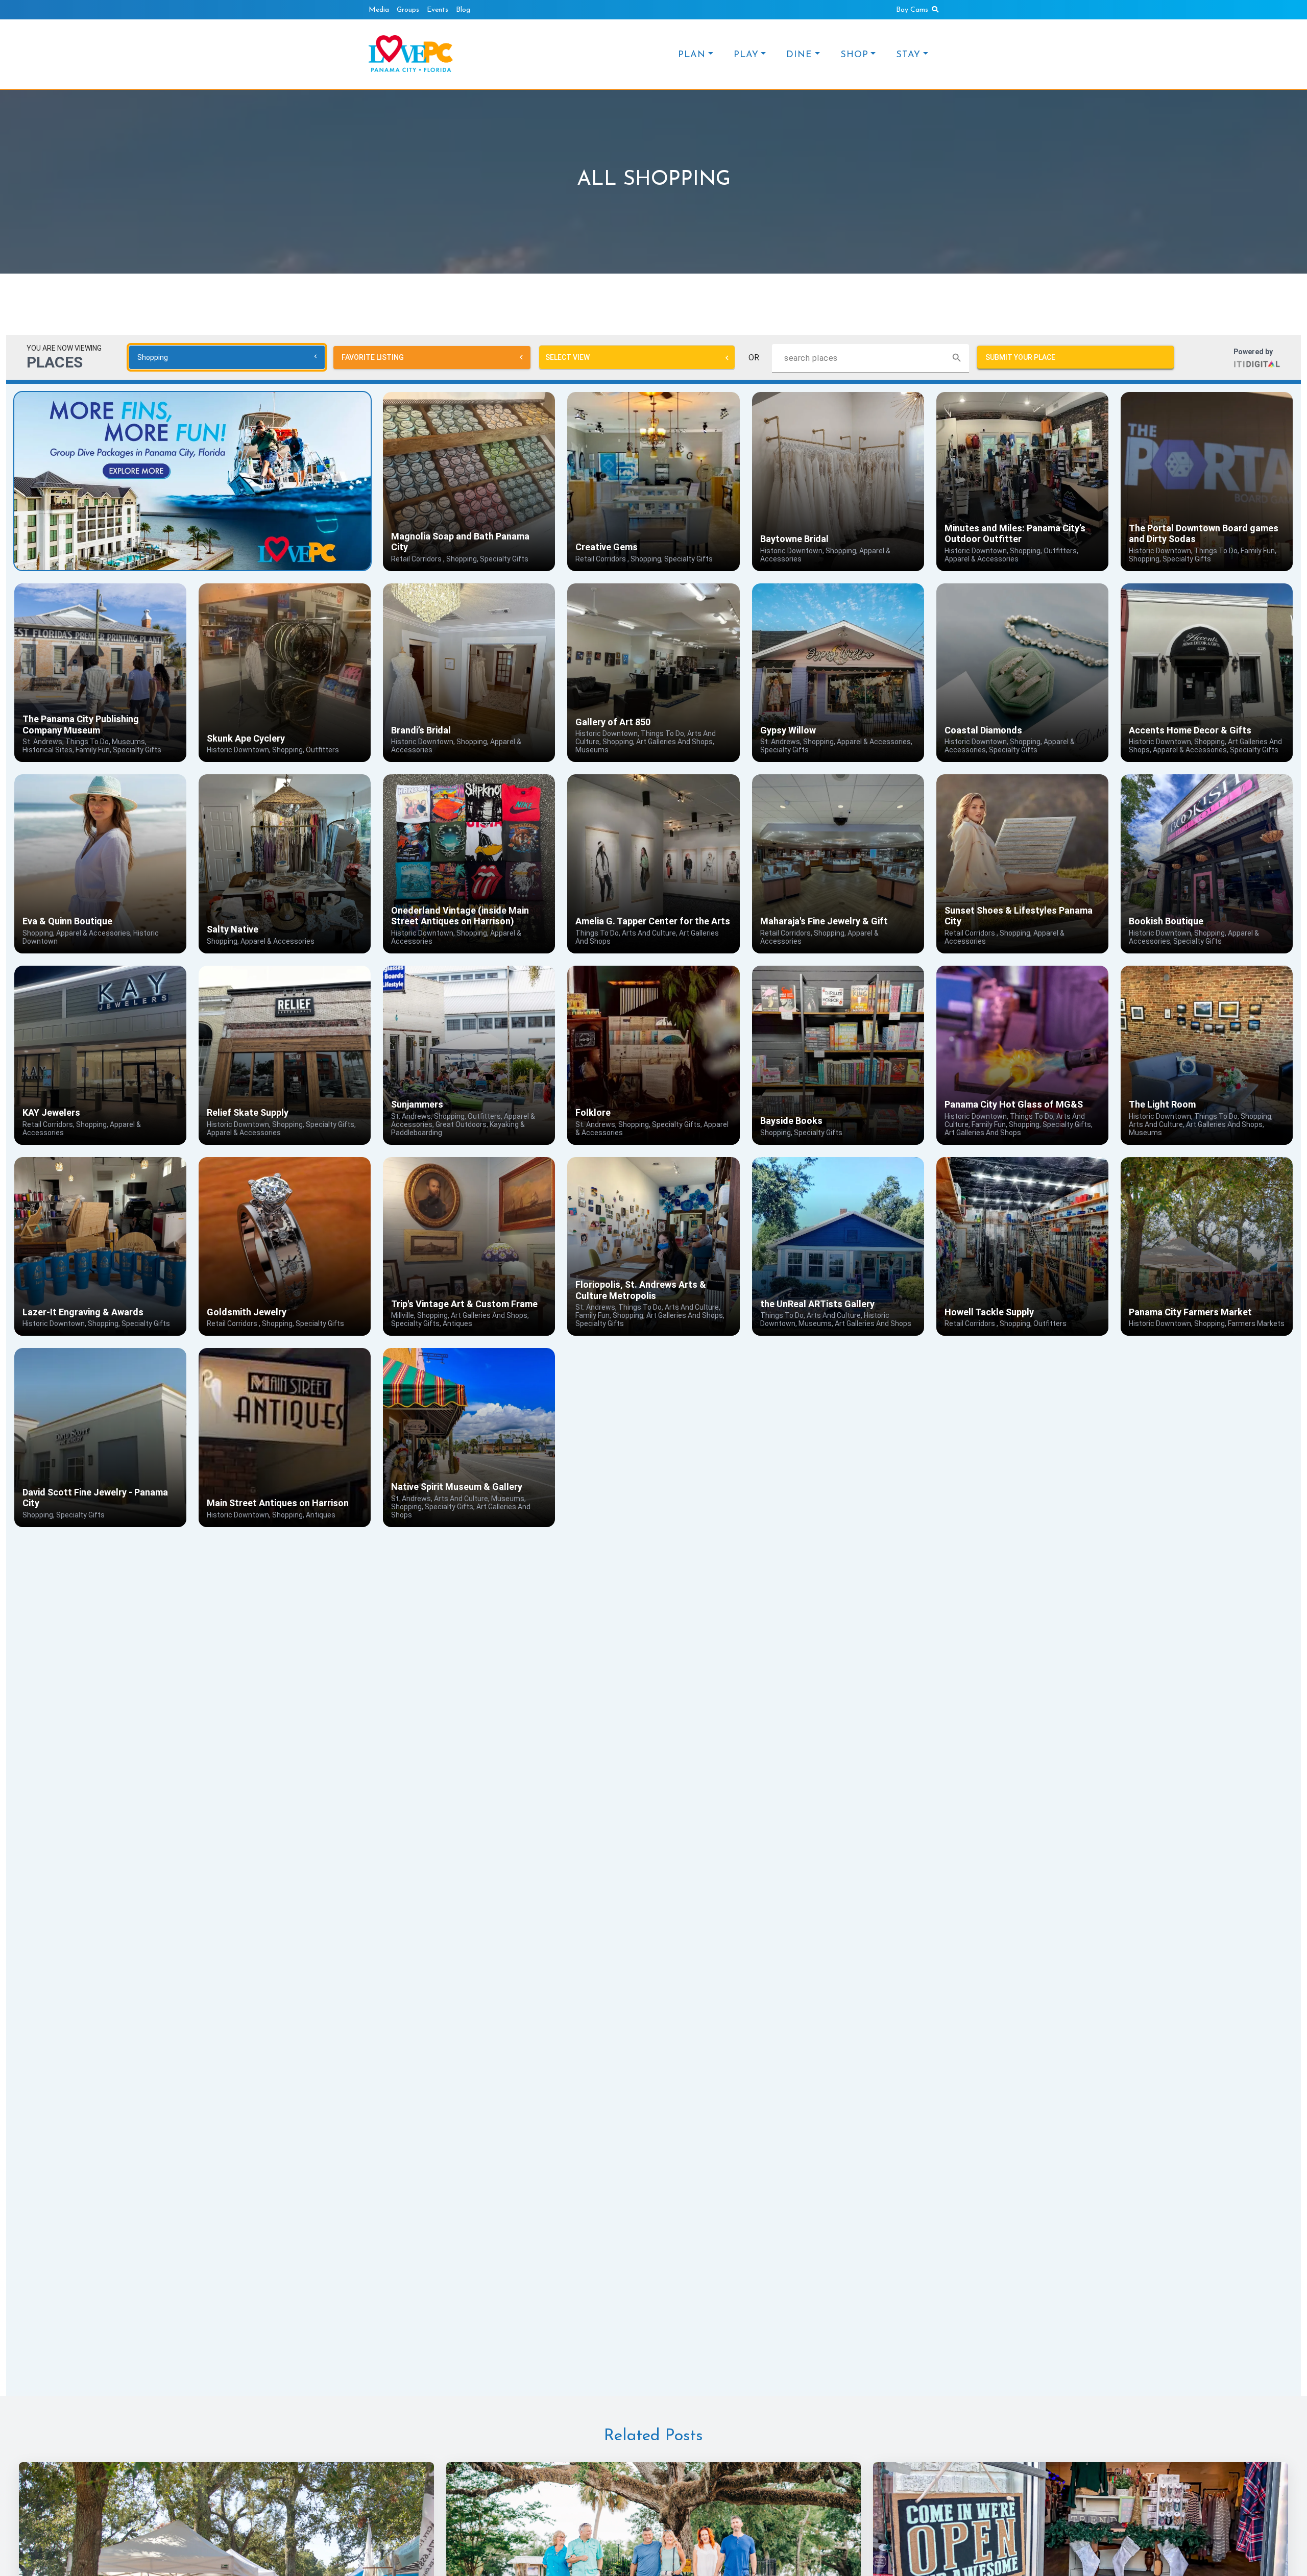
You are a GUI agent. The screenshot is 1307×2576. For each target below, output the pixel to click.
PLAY (746, 55)
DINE (799, 55)
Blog (463, 10)
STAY (908, 55)
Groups (408, 10)
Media (379, 10)
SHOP (854, 55)
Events (438, 10)
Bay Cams (912, 10)
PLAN (692, 55)
